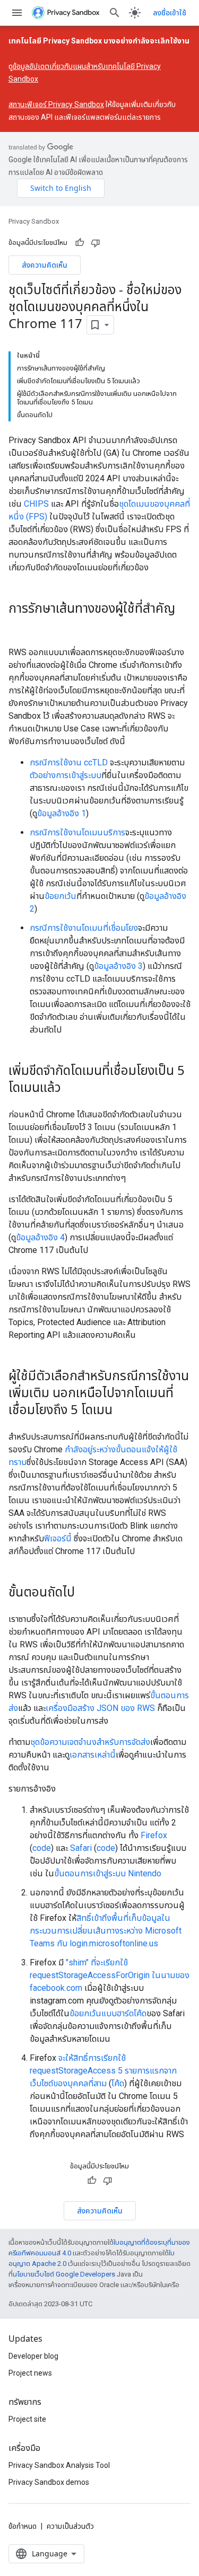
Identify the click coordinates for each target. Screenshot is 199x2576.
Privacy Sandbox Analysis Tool (59, 2465)
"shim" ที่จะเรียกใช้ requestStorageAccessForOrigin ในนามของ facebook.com (110, 1975)
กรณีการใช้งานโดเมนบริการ (77, 832)
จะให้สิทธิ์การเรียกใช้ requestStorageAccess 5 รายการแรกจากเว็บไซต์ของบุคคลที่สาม (103, 2071)
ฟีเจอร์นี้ (58, 1538)
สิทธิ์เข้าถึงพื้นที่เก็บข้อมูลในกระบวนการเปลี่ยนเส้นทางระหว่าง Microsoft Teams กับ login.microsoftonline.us (106, 1931)
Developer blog (33, 2356)
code (42, 1848)
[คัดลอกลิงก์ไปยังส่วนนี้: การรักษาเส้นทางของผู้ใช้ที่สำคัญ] (19, 626)
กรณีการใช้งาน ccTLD (69, 762)
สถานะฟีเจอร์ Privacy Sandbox (56, 104)
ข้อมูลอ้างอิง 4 (40, 1237)
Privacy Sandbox (34, 221)
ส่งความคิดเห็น (45, 265)
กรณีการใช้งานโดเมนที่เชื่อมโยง (84, 928)
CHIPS (36, 504)
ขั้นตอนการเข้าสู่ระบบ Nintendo (108, 1873)
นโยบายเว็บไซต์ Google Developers (64, 2274)
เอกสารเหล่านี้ (93, 1755)
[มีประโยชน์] (80, 243)
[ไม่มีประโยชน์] (96, 243)
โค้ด (118, 2083)
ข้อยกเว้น (60, 896)
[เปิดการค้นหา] (115, 13)
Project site (27, 2419)
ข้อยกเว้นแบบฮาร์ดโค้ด (108, 2013)
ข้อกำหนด (23, 2526)
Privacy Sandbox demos (49, 2482)
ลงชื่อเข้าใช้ (170, 13)
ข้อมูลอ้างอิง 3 (118, 966)
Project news (30, 2373)
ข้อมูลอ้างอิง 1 (62, 813)
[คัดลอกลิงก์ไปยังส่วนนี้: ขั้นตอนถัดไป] (85, 1593)
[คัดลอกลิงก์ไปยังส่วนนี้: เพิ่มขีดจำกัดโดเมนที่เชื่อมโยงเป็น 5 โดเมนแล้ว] (72, 1088)
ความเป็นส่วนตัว (70, 2526)
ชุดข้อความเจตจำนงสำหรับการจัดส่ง (90, 1742)
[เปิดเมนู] (17, 13)
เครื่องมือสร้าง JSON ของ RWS (100, 1708)
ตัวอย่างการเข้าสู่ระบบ (66, 775)
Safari (81, 1848)
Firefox (154, 1835)
